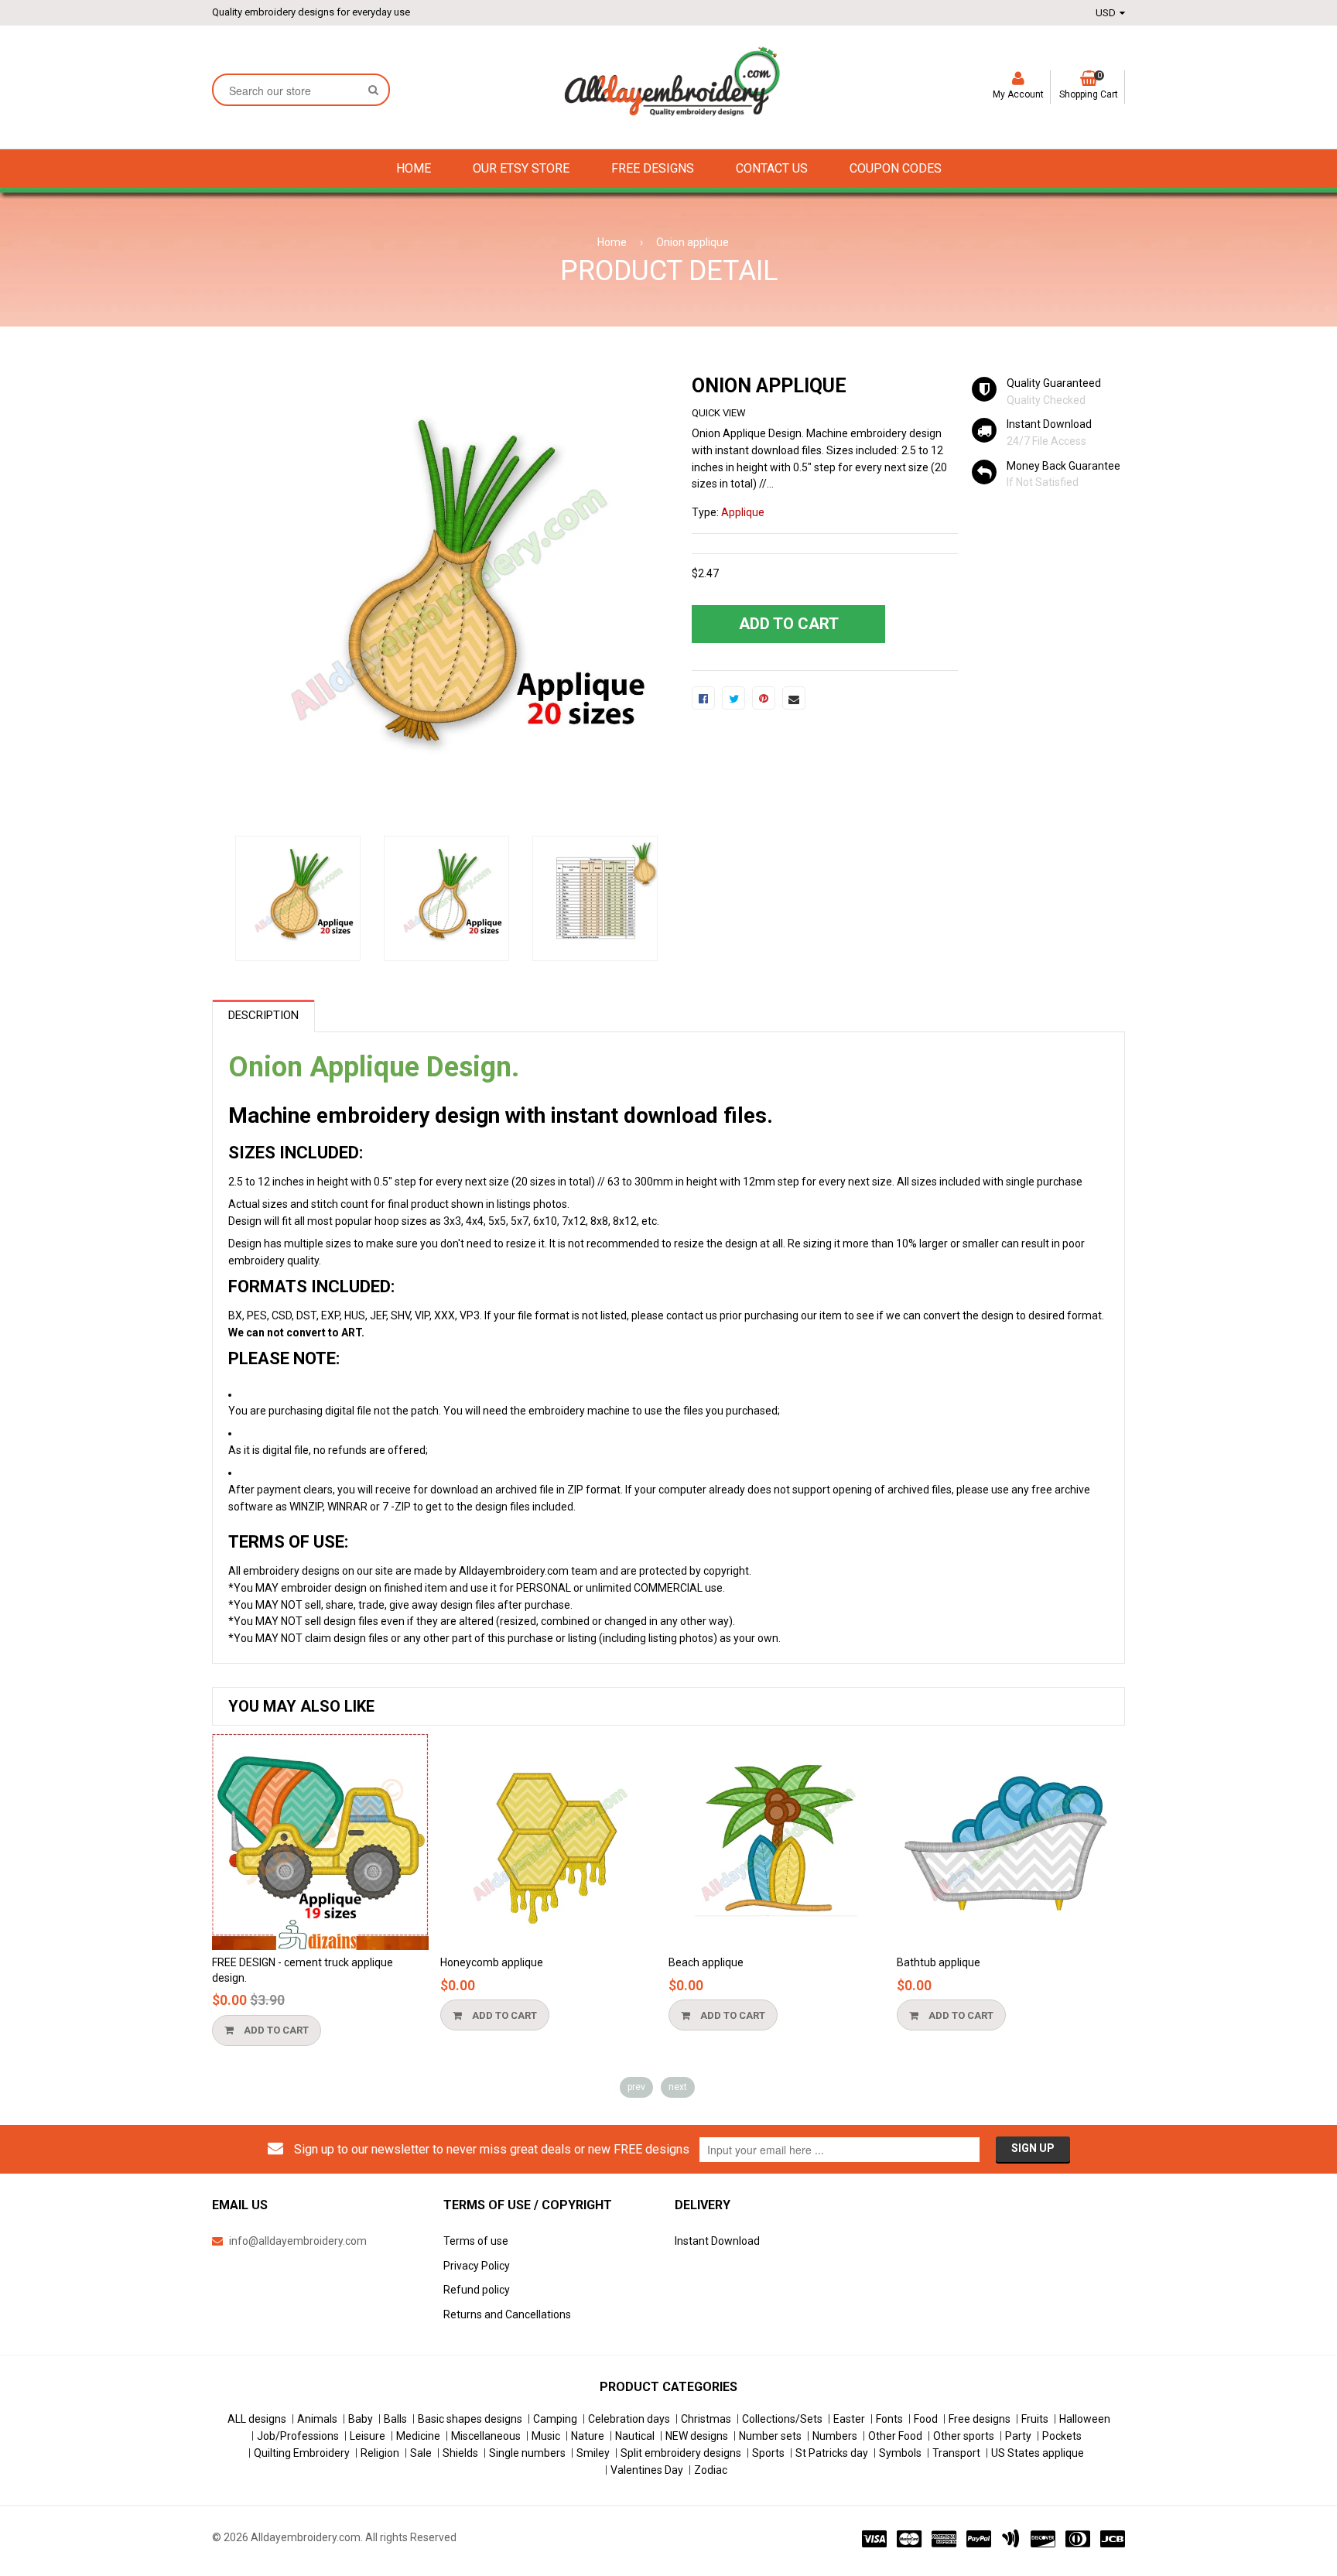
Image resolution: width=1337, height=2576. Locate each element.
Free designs (980, 2419)
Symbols (900, 2453)
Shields (460, 2453)
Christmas (706, 2419)
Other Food (895, 2436)
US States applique (1038, 2453)
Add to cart (275, 2030)
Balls (395, 2419)
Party (1018, 2436)
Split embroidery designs (681, 2453)
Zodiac (711, 2470)
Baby (361, 2419)
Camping (555, 2419)
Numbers (835, 2436)
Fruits (1035, 2419)
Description (263, 1015)
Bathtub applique (939, 1962)
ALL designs (257, 2419)
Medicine (418, 2436)
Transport (956, 2453)
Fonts (889, 2419)
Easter (849, 2419)
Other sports (964, 2436)
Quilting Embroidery (302, 2453)
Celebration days (629, 2419)
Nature (588, 2436)
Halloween (1085, 2419)
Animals (317, 2419)
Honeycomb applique (492, 1962)
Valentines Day (647, 2470)
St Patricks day (832, 2453)
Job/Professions (298, 2436)
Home (612, 242)
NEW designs (697, 2436)
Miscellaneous (486, 2436)
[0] (703, 698)
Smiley (593, 2453)
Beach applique (706, 1962)
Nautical (635, 2436)
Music (546, 2436)
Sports (768, 2453)
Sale (421, 2453)
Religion (380, 2453)
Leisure (368, 2436)
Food (926, 2419)
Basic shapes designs (470, 2419)
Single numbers (527, 2453)
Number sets (770, 2436)
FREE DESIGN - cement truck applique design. (303, 1970)
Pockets (1062, 2436)
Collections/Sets (782, 2419)
